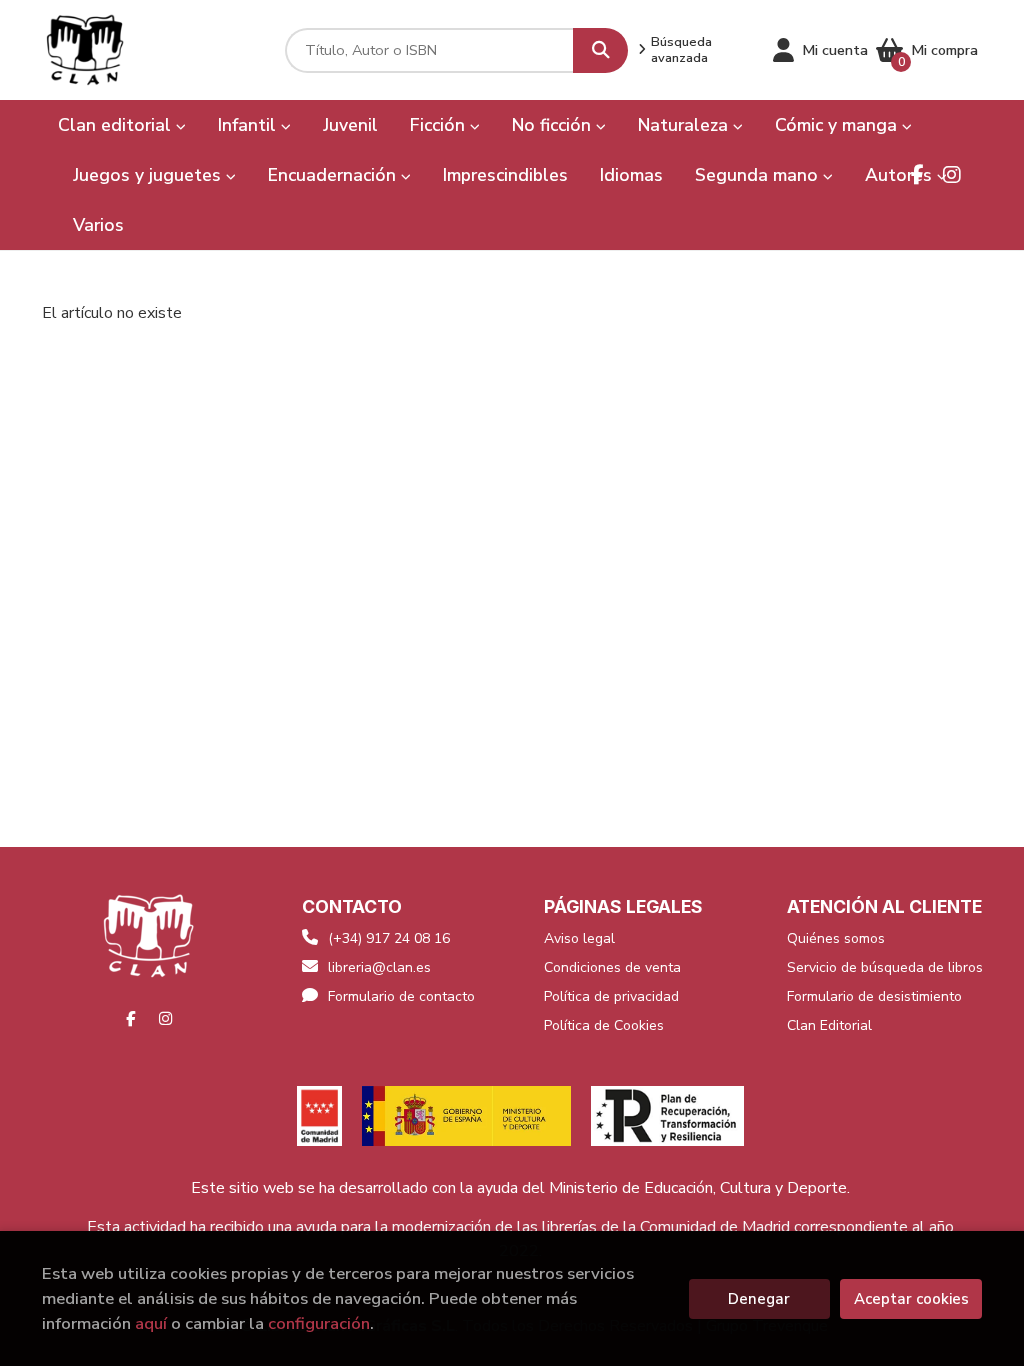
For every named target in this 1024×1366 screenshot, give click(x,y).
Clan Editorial (829, 1025)
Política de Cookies (604, 1025)
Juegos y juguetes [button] (149, 175)
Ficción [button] (440, 125)
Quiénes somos (836, 938)
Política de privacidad (611, 996)
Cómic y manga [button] (838, 125)
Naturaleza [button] (685, 125)
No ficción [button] (554, 125)
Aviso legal (579, 938)
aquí (151, 1323)
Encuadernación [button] (334, 175)
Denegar (759, 1299)
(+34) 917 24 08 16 (389, 938)
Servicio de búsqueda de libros (885, 967)
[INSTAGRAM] (952, 175)
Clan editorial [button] (117, 125)
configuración (319, 1323)
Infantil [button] (249, 125)
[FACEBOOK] (917, 175)
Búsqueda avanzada (681, 50)
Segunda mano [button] (759, 175)
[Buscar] (600, 50)
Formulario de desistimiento (874, 996)
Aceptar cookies (911, 1299)
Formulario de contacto (401, 996)
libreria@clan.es (379, 967)
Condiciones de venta (612, 967)
